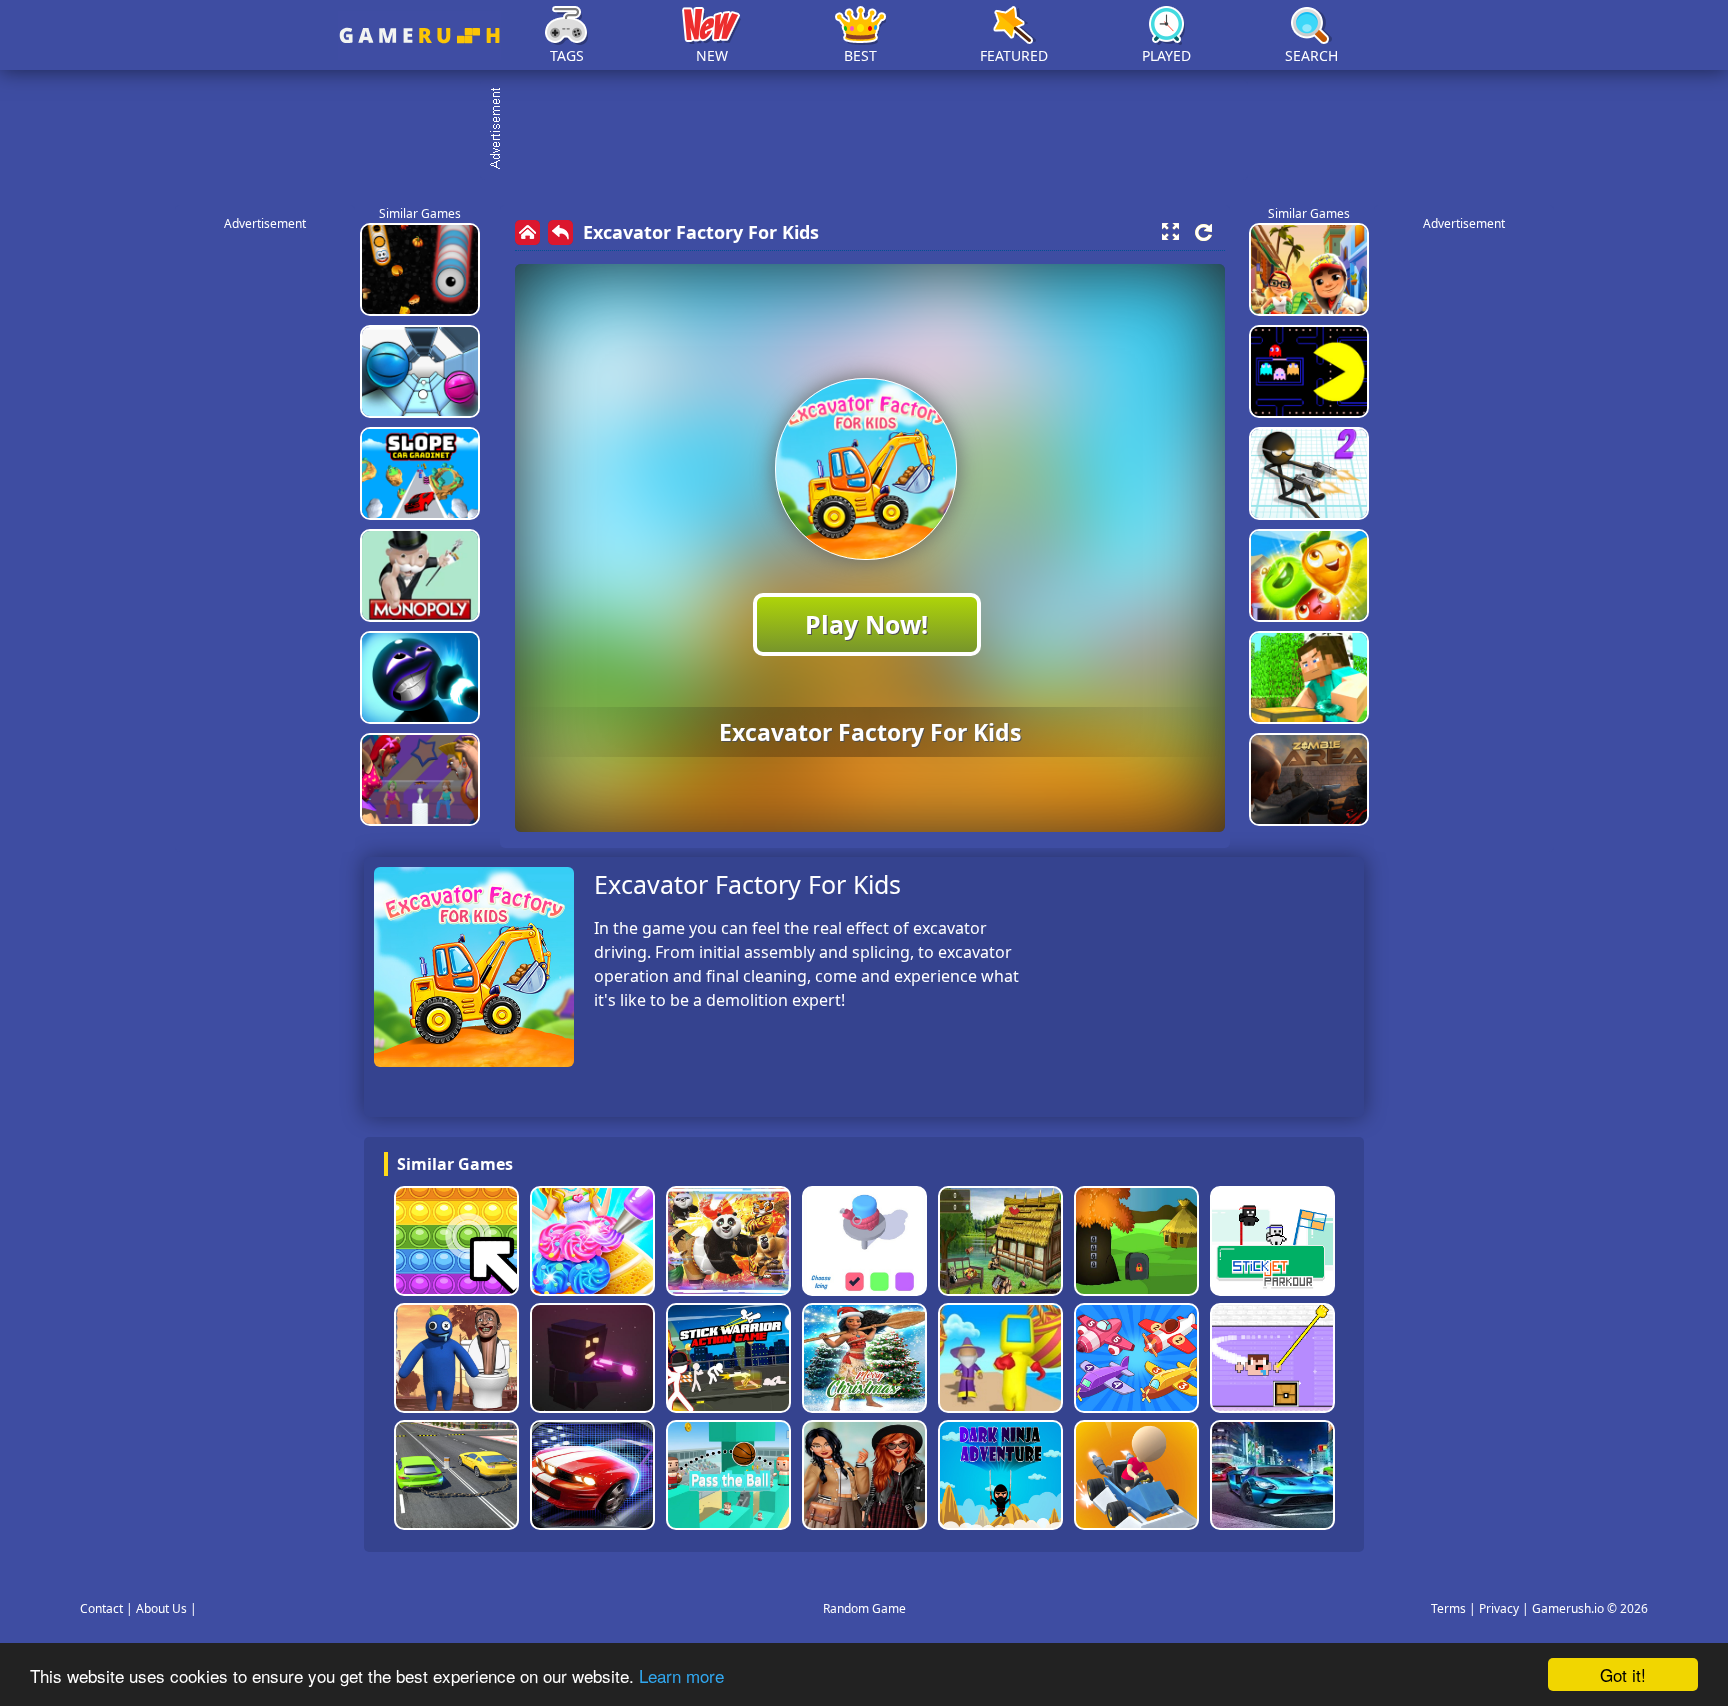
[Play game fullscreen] (1170, 232)
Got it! (1623, 1674)
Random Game (864, 1608)
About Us (161, 1608)
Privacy (1499, 1608)
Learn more (681, 1675)
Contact (101, 1608)
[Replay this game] (1203, 232)
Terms (1448, 1608)
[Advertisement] (874, 130)
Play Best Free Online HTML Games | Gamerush (419, 35)
